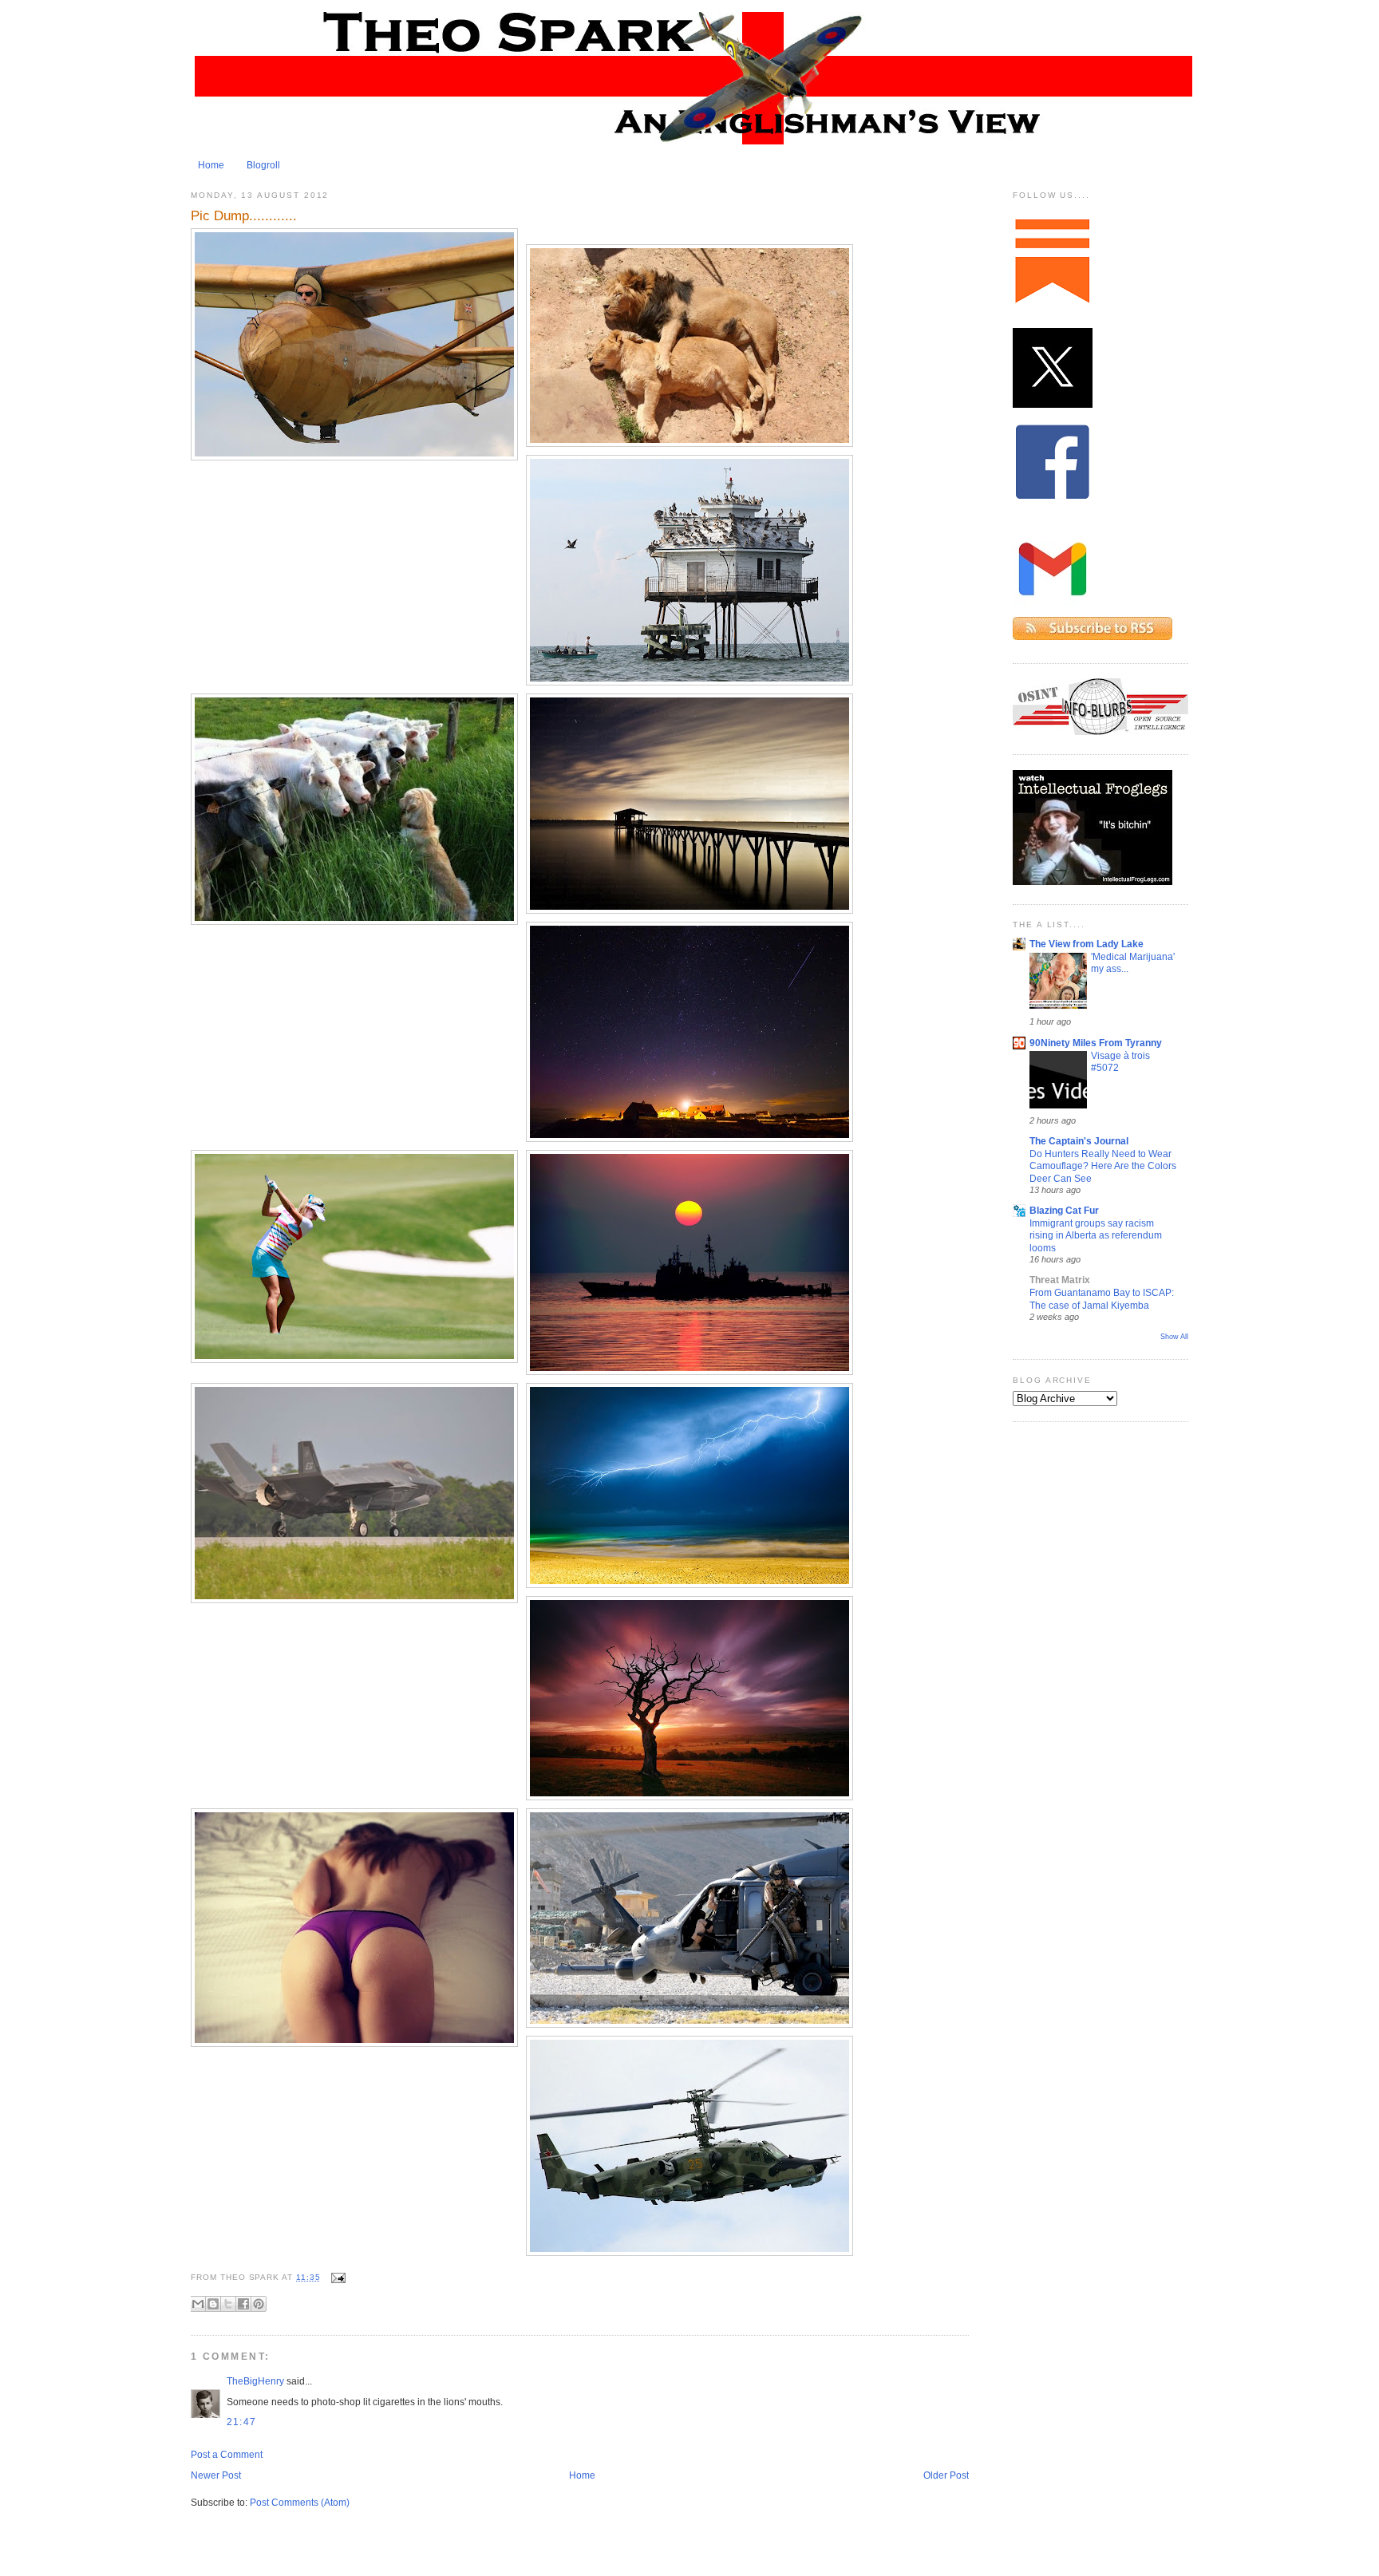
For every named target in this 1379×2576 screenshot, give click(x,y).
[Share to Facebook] (243, 2304)
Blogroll (263, 165)
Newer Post (216, 2475)
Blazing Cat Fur (1064, 1211)
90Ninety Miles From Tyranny (1096, 1043)
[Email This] (198, 2304)
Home (211, 165)
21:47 (241, 2422)
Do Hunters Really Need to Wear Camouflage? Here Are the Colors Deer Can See (1103, 1166)
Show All (1174, 1337)
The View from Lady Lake (1087, 944)
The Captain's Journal (1079, 1141)
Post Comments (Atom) (300, 2503)
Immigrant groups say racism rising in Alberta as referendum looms (1096, 1235)
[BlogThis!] (213, 2304)
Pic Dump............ (244, 215)
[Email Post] (336, 2277)
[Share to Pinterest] (259, 2304)
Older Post (946, 2475)
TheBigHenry (255, 2381)
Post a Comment (227, 2455)
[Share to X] (228, 2304)
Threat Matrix (1060, 1280)
